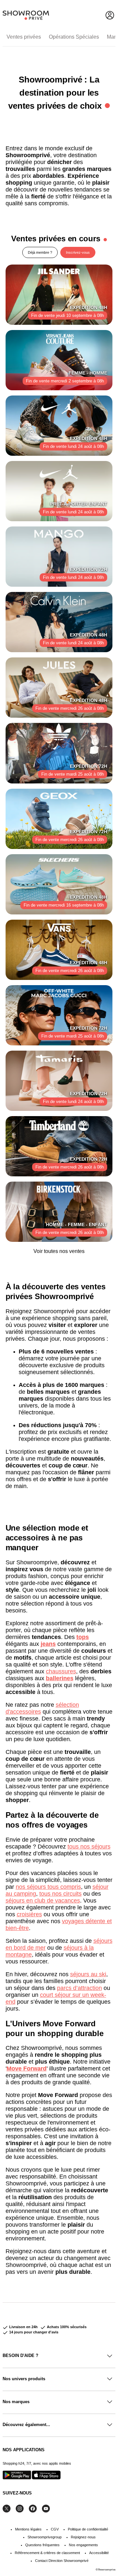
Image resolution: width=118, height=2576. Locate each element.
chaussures (61, 1671)
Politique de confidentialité (88, 2529)
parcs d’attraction (79, 1988)
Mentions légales (28, 2529)
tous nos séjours (89, 1847)
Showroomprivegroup (45, 2537)
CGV (55, 2529)
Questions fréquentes (42, 2545)
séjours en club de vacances (43, 1901)
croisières (29, 1914)
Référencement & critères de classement (47, 2553)
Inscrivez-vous (78, 252)
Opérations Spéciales (74, 37)
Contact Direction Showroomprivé (62, 2561)
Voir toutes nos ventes (59, 1251)
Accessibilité (99, 2553)
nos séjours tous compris (48, 1887)
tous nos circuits (60, 1894)
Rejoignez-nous (83, 2537)
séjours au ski (88, 1974)
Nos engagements (83, 2545)
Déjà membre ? (40, 252)
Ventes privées (24, 37)
